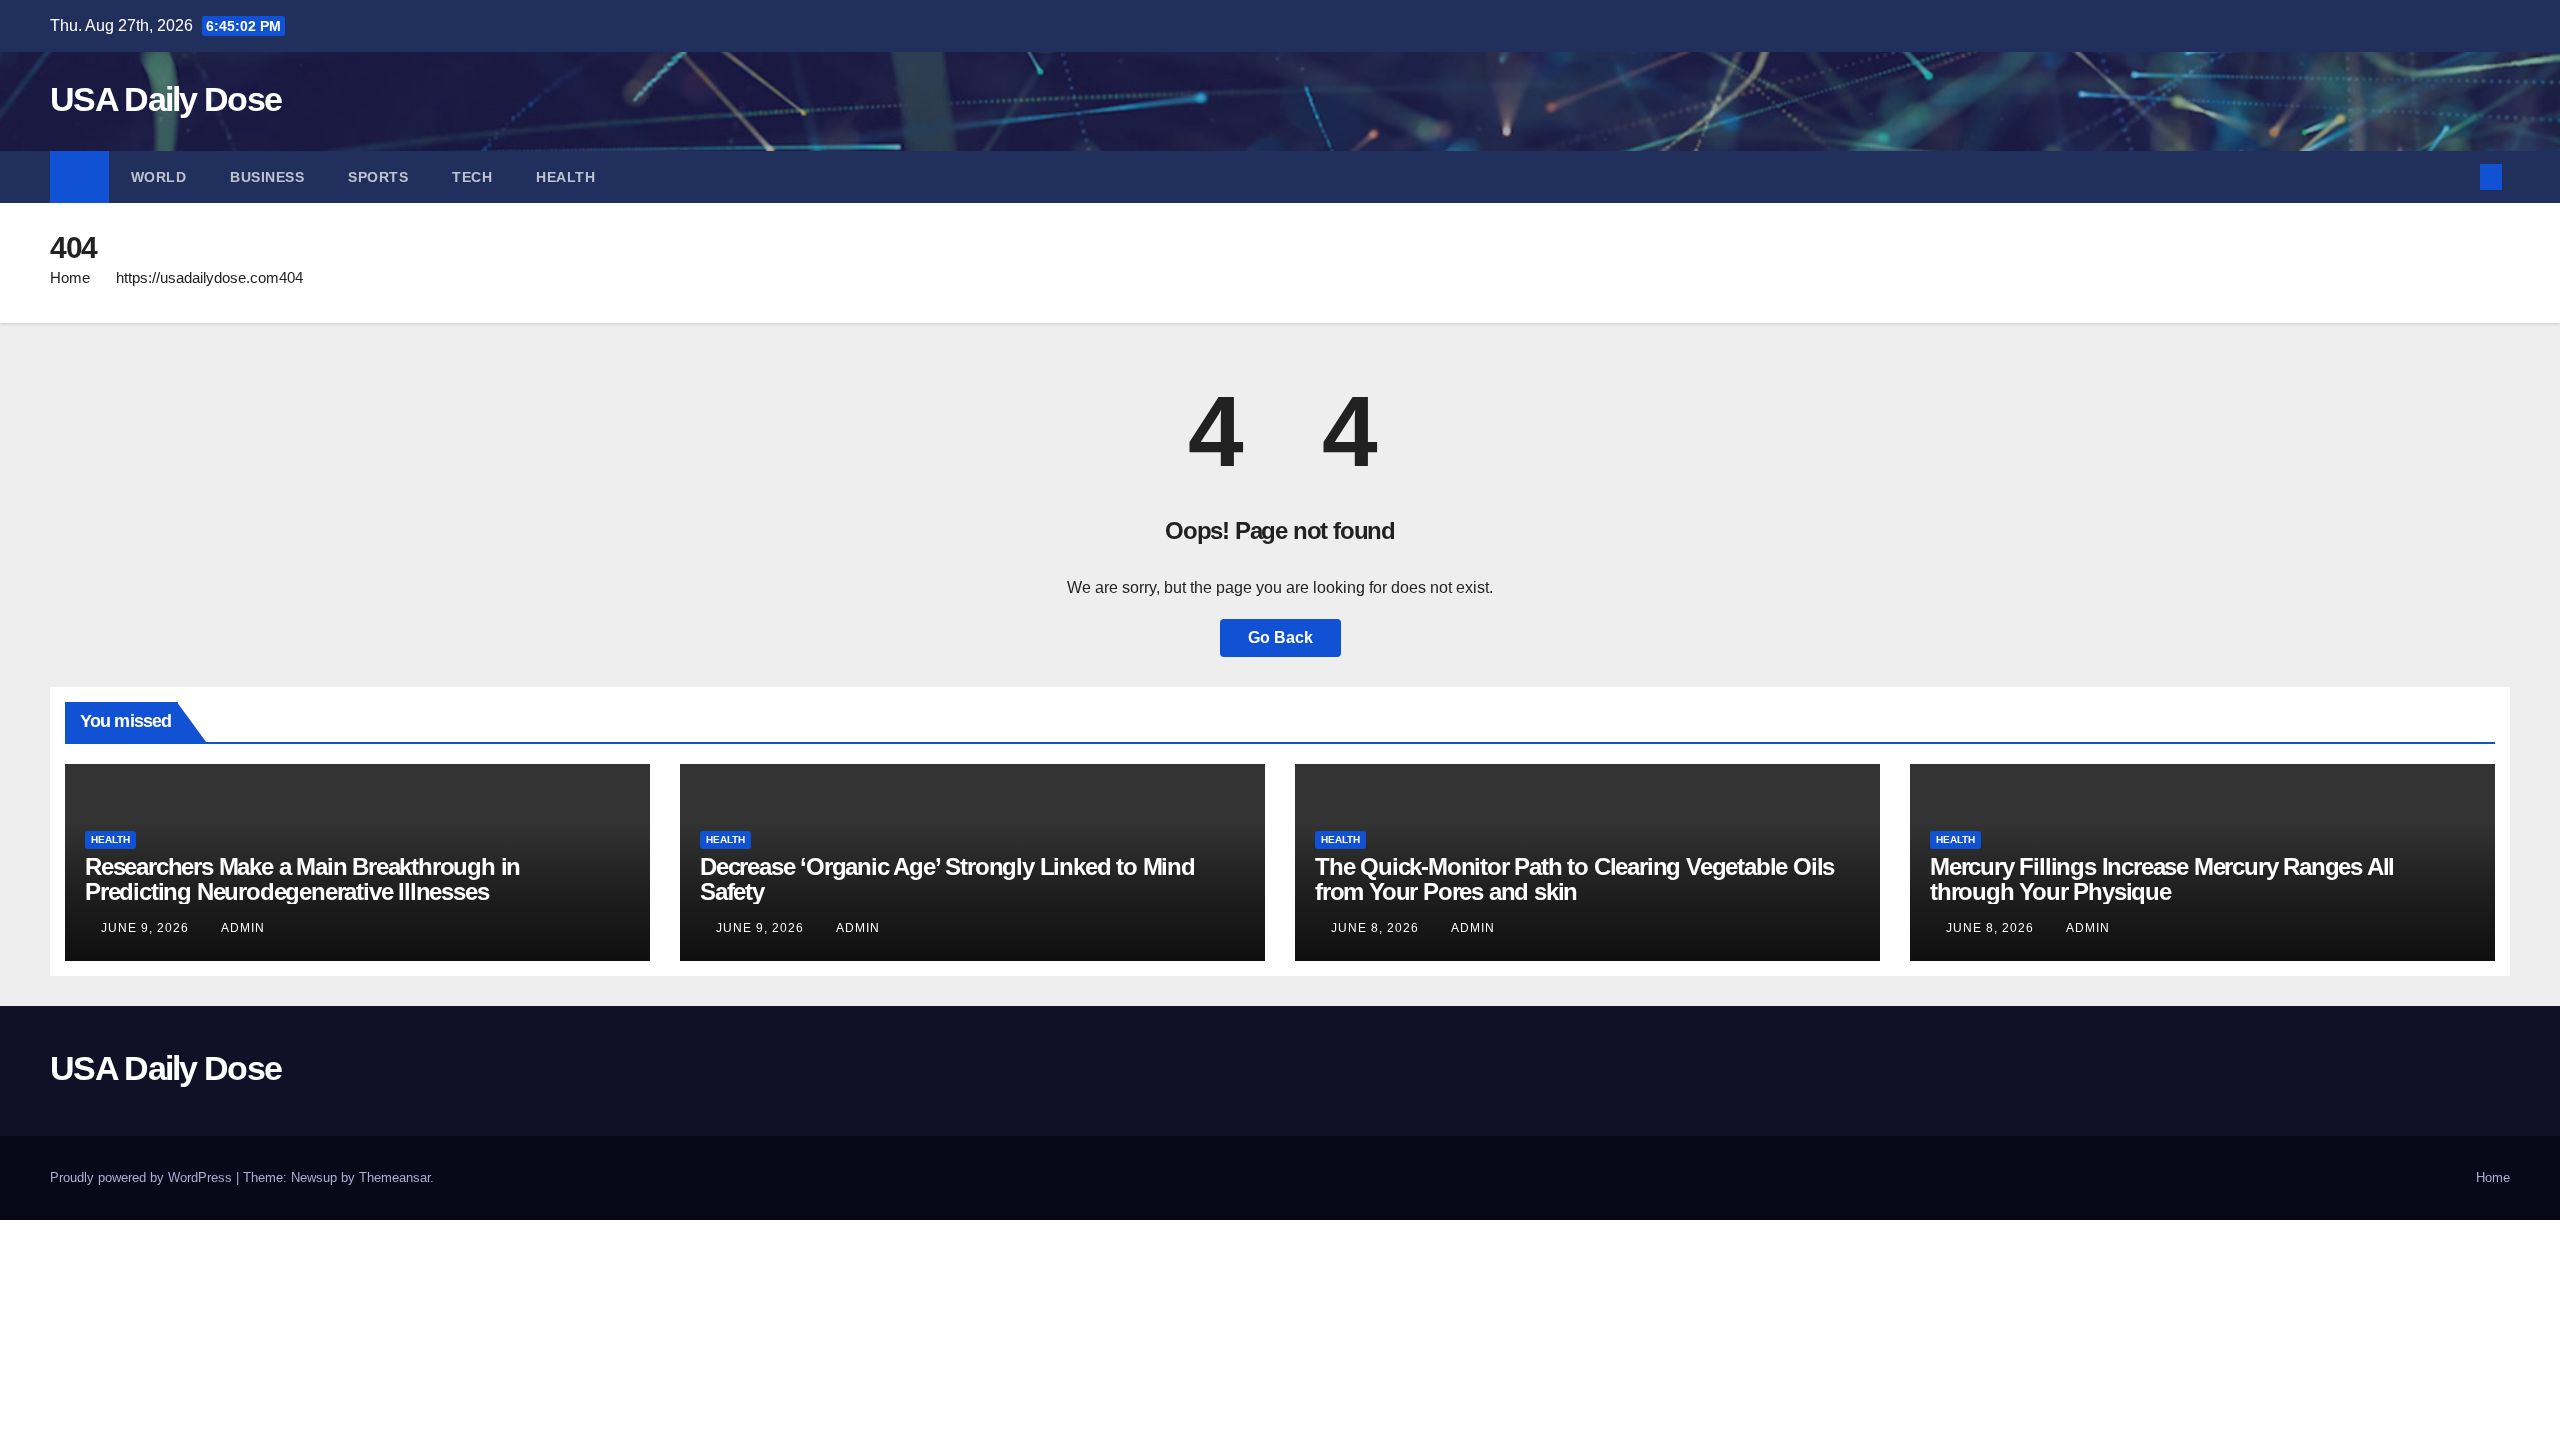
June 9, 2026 (147, 928)
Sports (378, 177)
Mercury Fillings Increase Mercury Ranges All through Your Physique (2162, 879)
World (159, 177)
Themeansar (394, 1177)
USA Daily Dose (165, 99)
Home (70, 277)
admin (243, 928)
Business (267, 177)
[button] (2458, 176)
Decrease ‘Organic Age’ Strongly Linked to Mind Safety (947, 879)
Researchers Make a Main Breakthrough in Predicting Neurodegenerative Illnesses (302, 879)
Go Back (1280, 637)
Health (565, 177)
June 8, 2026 (1377, 928)
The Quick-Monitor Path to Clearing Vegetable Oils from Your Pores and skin (1574, 879)
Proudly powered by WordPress (143, 1177)
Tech (472, 177)
